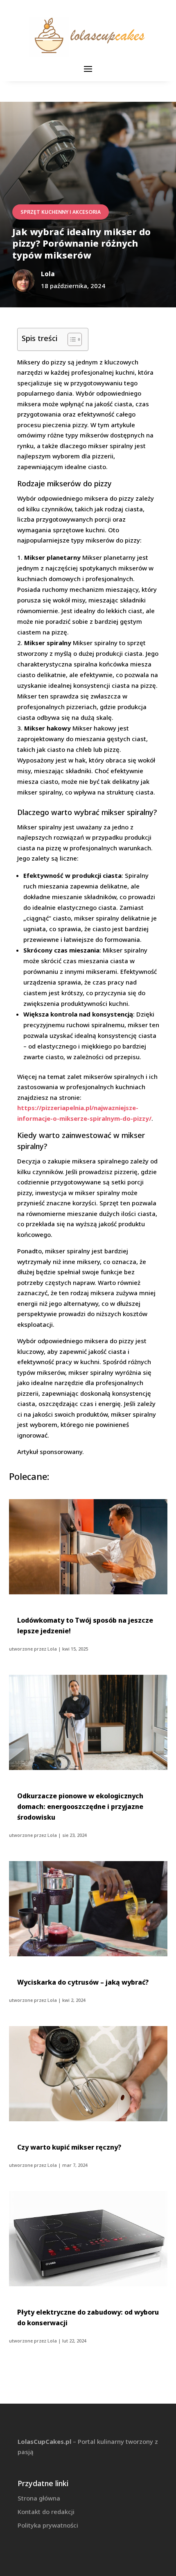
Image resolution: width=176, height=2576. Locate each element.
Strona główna (39, 2498)
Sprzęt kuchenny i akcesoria (61, 212)
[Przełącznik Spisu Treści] (71, 339)
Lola (52, 1649)
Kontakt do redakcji (46, 2512)
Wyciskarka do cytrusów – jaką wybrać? (83, 1982)
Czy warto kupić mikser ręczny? (69, 2147)
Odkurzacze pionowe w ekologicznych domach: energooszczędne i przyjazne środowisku (80, 1807)
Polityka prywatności (48, 2525)
